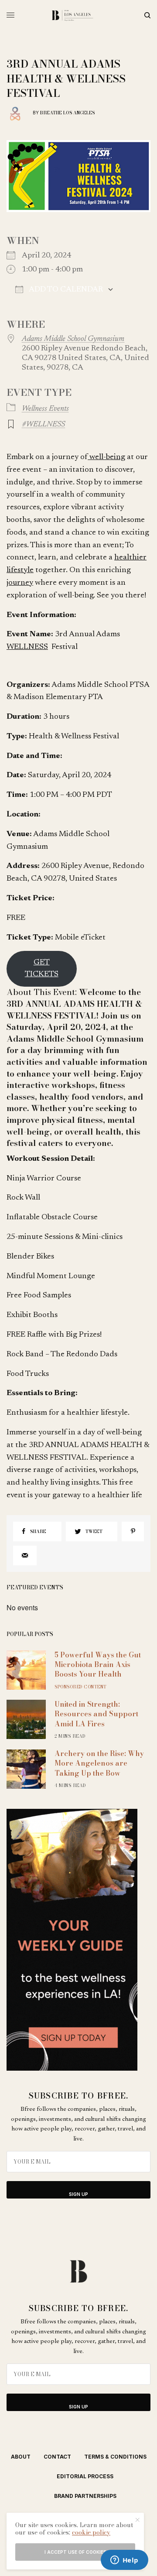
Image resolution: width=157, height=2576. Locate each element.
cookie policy (91, 2532)
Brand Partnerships (85, 2496)
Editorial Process (85, 2476)
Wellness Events (45, 409)
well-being (106, 457)
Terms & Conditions (115, 2457)
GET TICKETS (42, 969)
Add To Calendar (65, 290)
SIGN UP (78, 2194)
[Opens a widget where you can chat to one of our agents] (124, 2561)
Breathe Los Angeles (67, 113)
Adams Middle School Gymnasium (73, 339)
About (21, 2457)
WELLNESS (27, 647)
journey (20, 583)
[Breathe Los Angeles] (79, 15)
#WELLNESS (43, 425)
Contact (57, 2457)
